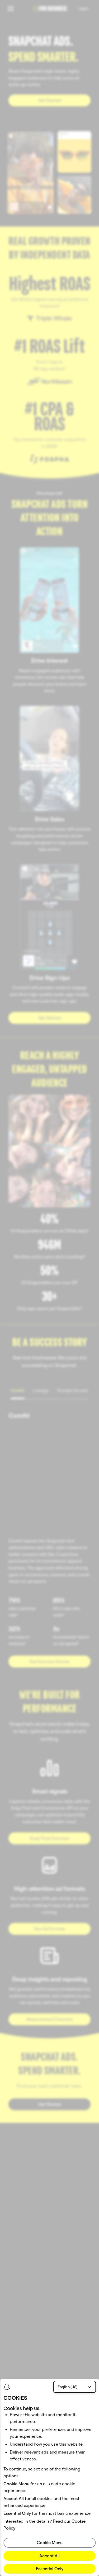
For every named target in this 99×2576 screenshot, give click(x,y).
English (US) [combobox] (67, 2387)
